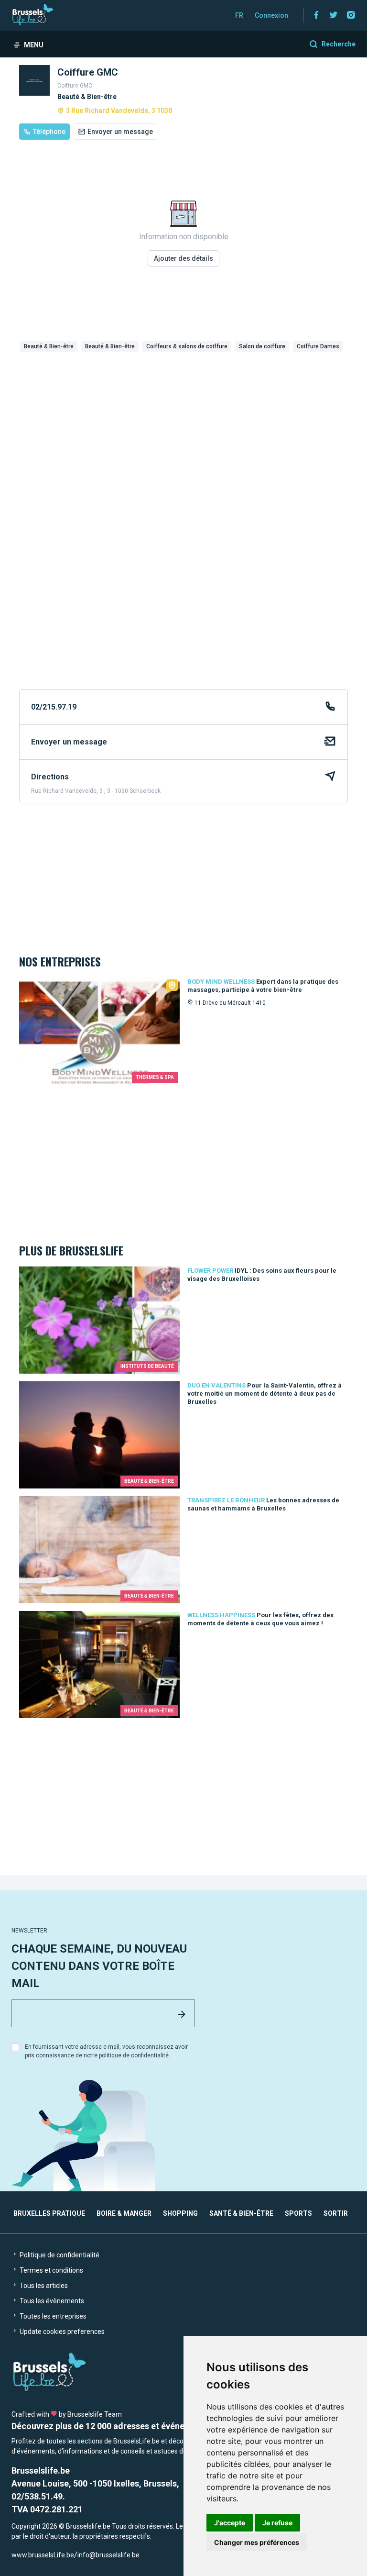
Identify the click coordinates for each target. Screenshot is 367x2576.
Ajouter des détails (183, 258)
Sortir (336, 2213)
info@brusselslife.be (108, 2555)
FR (239, 15)
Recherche (339, 44)
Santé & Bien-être (241, 2213)
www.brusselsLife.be (43, 2555)
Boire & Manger (124, 2213)
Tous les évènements (51, 2301)
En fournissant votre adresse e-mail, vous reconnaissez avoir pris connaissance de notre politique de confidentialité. (106, 2051)
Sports (298, 2213)
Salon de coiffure (262, 346)
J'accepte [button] (230, 2523)
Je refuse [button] (277, 2523)
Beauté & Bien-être (49, 346)
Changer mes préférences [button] (257, 2542)
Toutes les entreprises (52, 2316)
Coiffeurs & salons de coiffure (187, 346)
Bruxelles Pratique (49, 2213)
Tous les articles (43, 2286)
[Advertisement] (183, 427)
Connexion (271, 15)
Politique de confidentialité (59, 2255)
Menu (34, 45)
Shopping (180, 2213)
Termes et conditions (51, 2270)
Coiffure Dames (318, 346)
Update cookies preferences (61, 2332)
